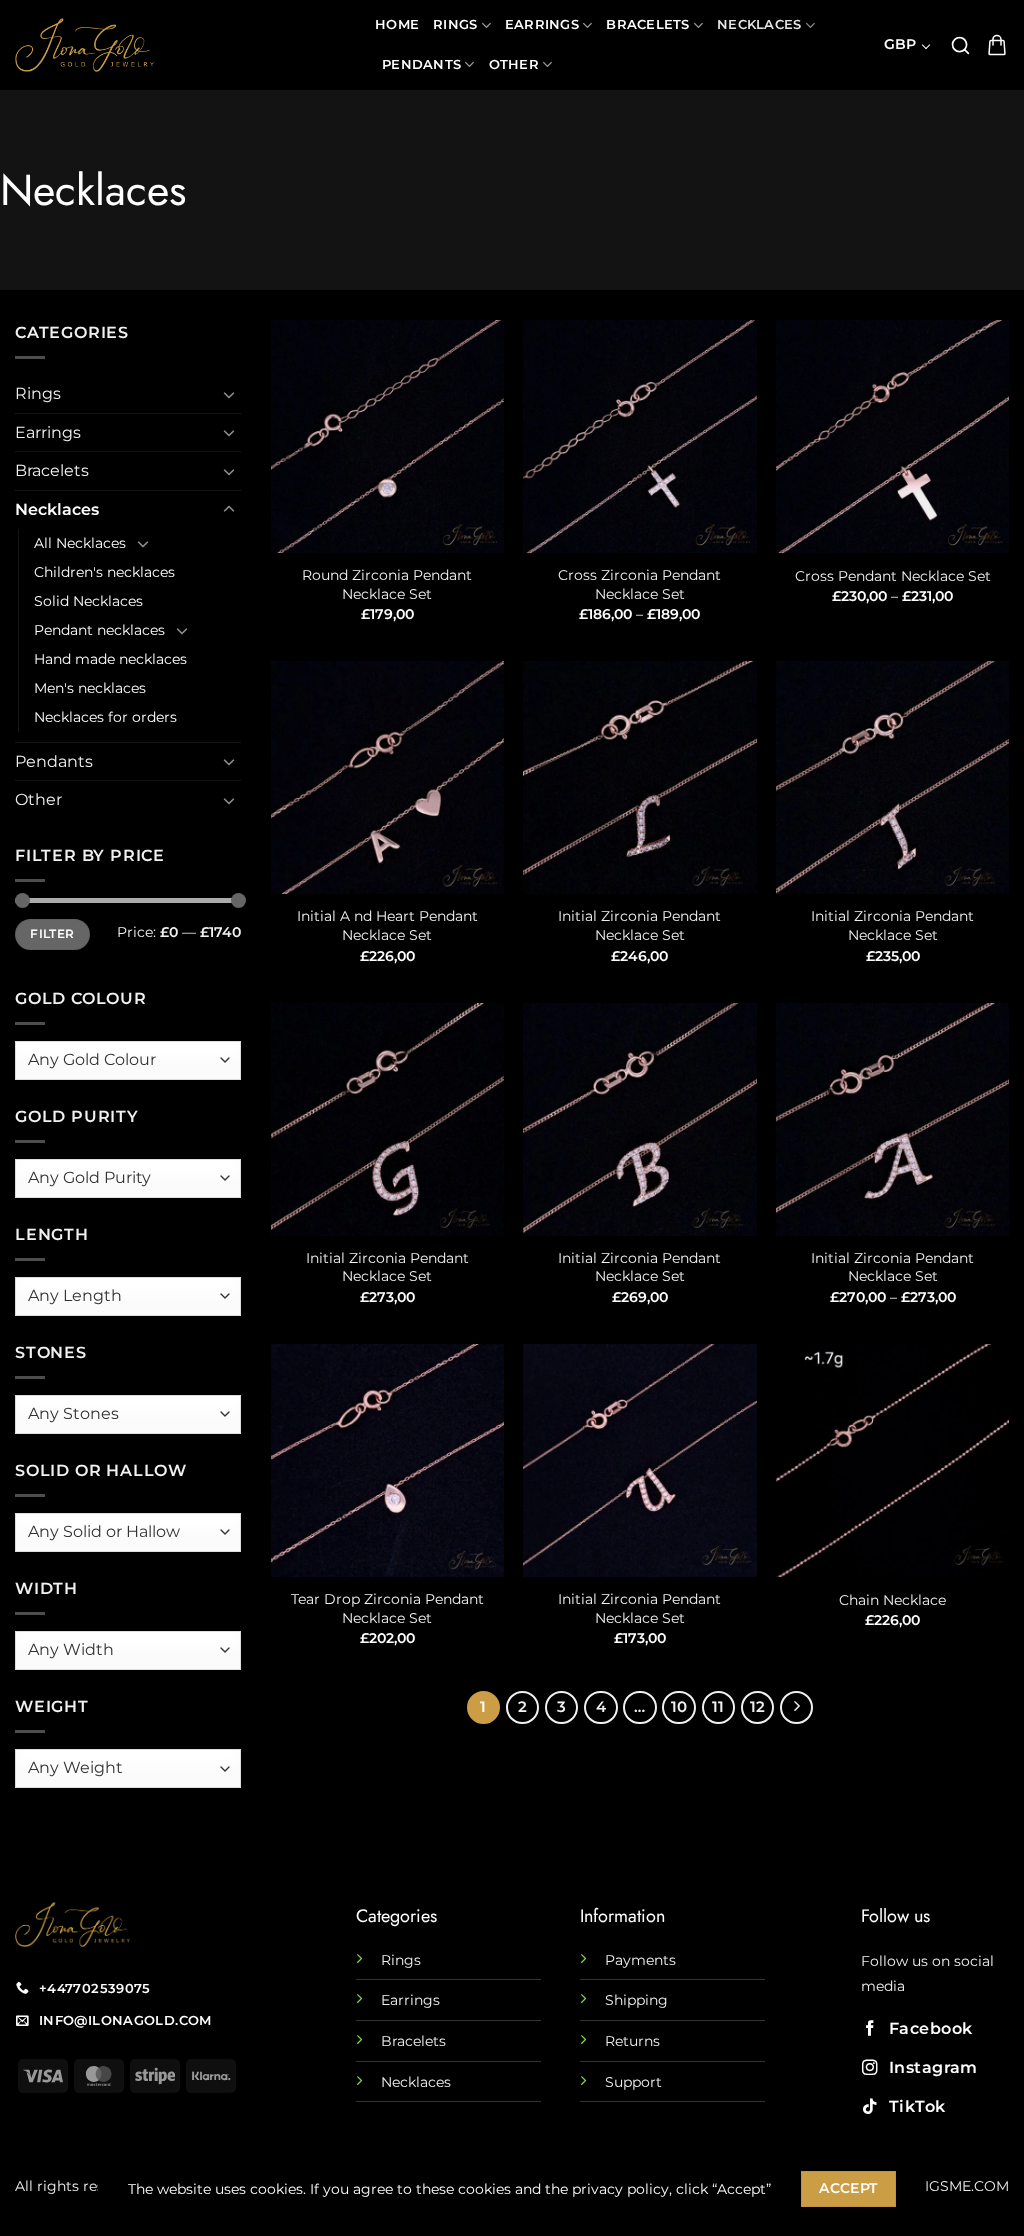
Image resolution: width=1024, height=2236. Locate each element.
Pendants (421, 64)
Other (514, 64)
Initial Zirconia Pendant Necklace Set (639, 925)
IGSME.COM (967, 2186)
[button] (960, 45)
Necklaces (759, 24)
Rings (455, 24)
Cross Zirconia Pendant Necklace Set (639, 584)
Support (633, 2082)
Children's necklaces (104, 572)
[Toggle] (229, 394)
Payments (640, 1960)
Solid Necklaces (88, 601)
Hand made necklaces (110, 659)
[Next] (797, 1708)
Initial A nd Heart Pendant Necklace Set (387, 925)
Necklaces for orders (105, 717)
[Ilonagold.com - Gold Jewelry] (180, 45)
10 (679, 1707)
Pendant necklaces (99, 630)
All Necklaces (80, 543)
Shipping (636, 2000)
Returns (632, 2041)
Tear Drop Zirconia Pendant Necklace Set (387, 1608)
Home (397, 24)
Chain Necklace (892, 1600)
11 (718, 1707)
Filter (52, 933)
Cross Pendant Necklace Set (893, 576)
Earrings (542, 24)
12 (757, 1707)
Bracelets (647, 24)
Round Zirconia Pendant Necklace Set (387, 584)
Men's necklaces (90, 688)
